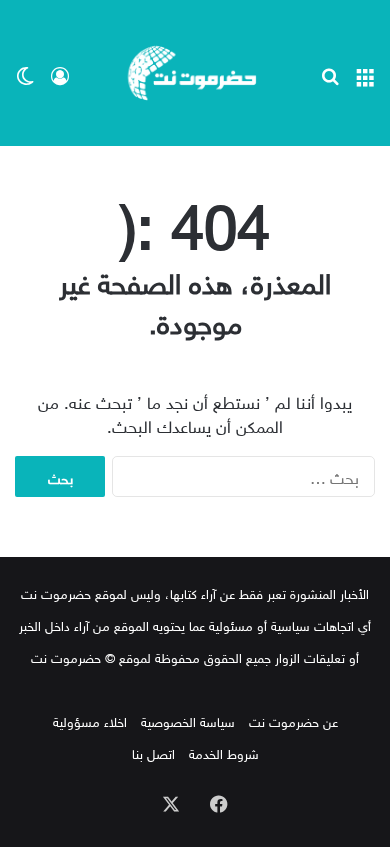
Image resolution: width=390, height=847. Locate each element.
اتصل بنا (153, 752)
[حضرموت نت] (195, 73)
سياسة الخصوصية (188, 720)
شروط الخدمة (224, 752)
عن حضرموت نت (293, 720)
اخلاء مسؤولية (90, 720)
